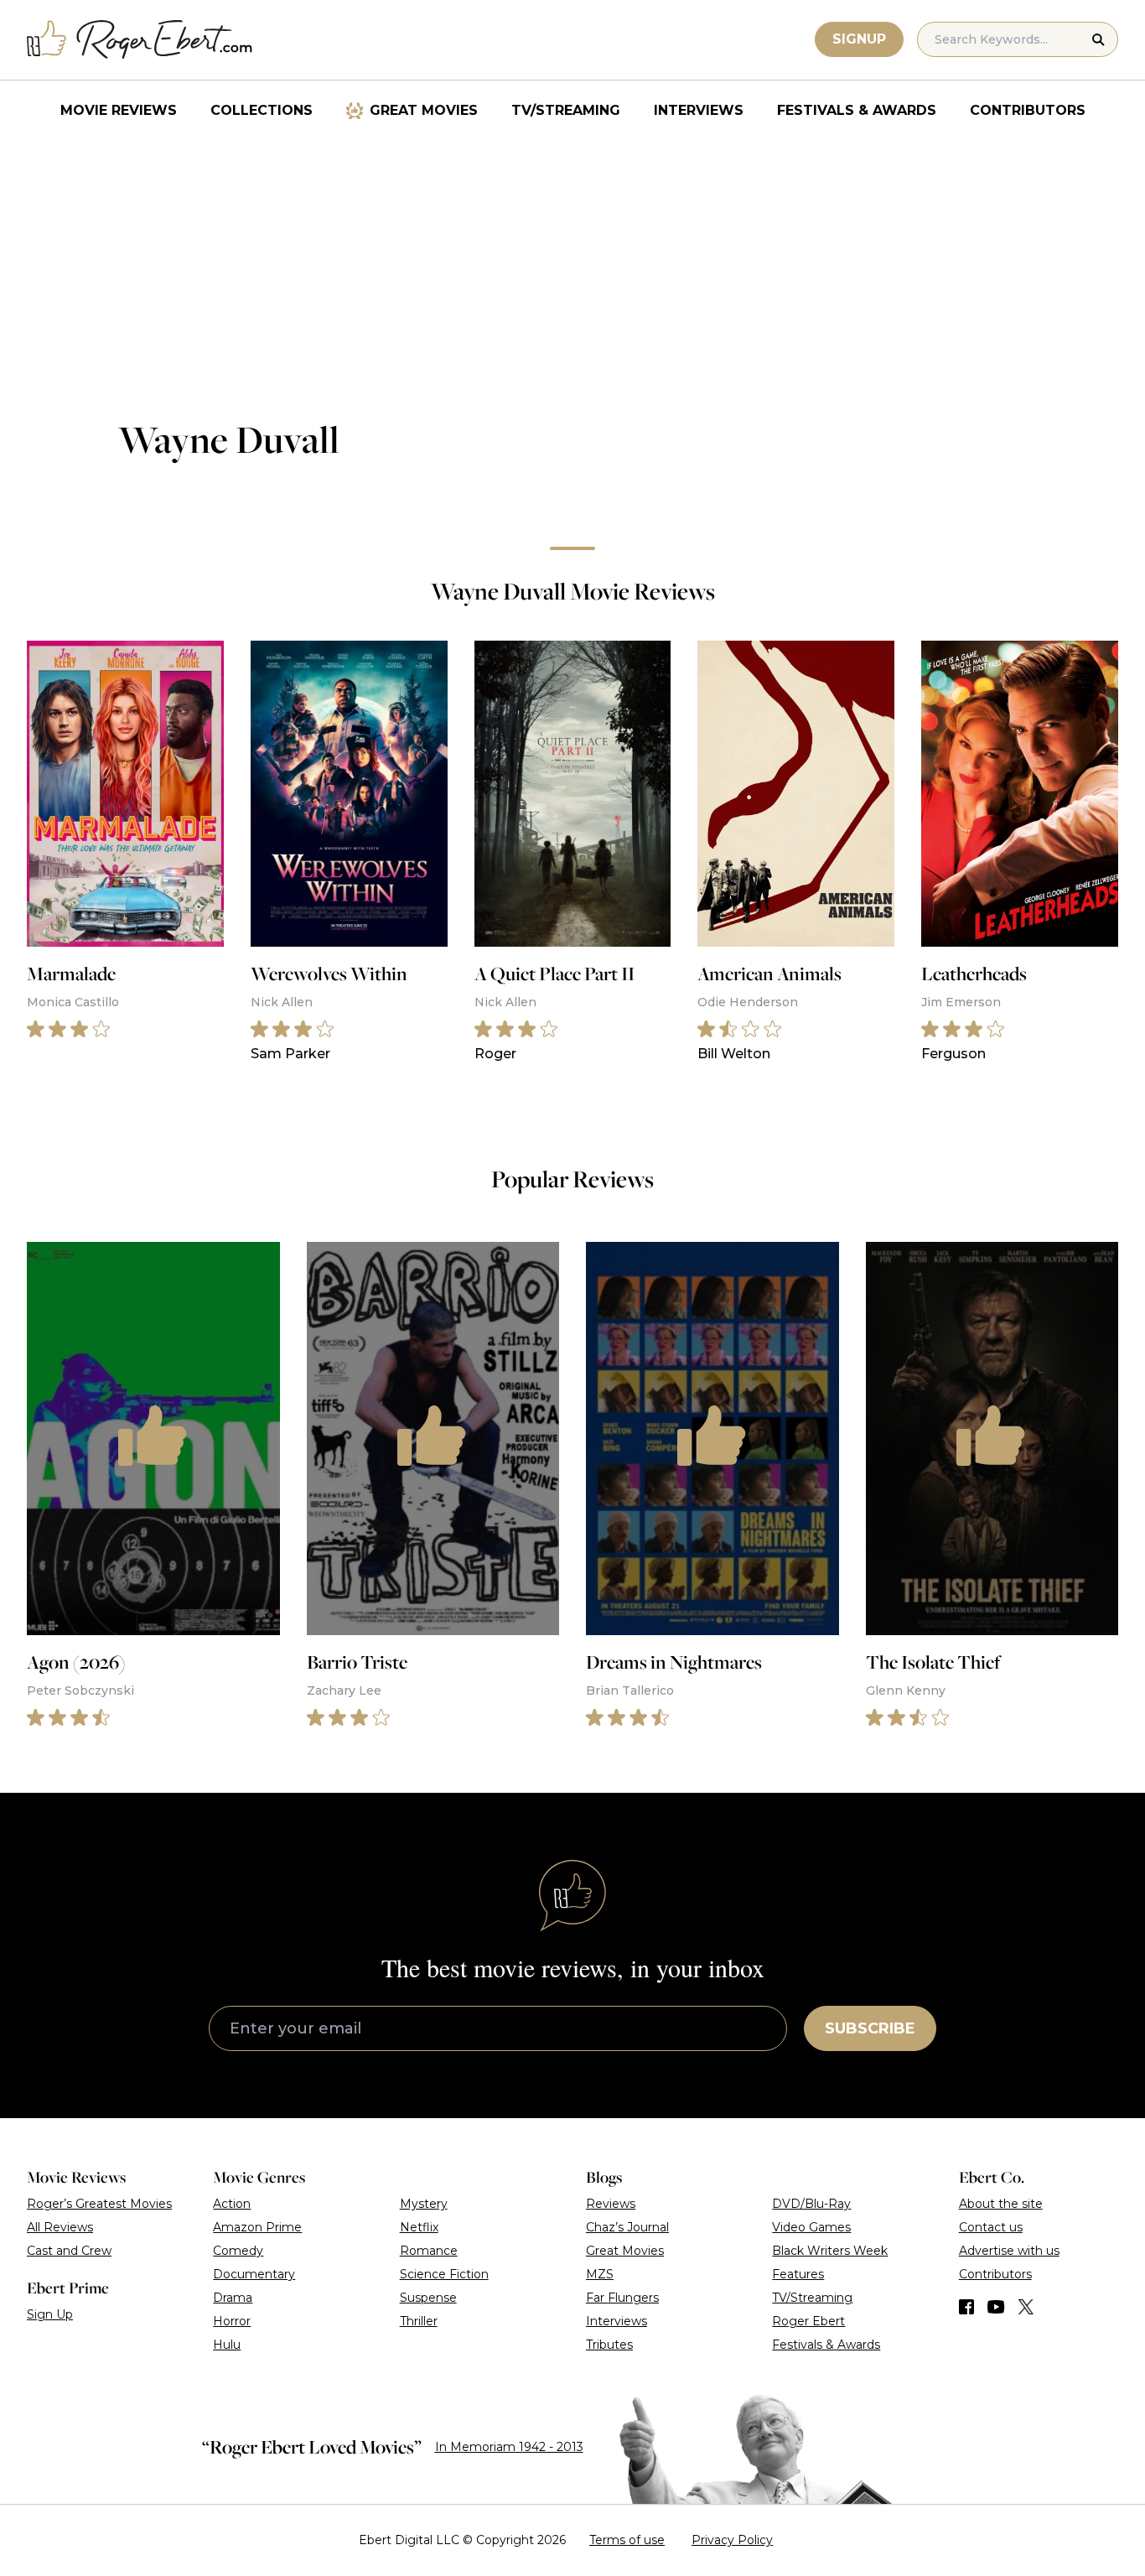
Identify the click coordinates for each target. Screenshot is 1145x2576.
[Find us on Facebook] (966, 2307)
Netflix (419, 2227)
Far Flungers (622, 2298)
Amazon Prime (257, 2227)
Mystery (424, 2204)
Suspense (428, 2298)
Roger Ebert (808, 2321)
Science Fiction (444, 2274)
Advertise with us (1009, 2251)
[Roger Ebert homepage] (140, 40)
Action (232, 2204)
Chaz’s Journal (627, 2227)
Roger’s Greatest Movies (99, 2204)
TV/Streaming (566, 110)
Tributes (609, 2345)
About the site (1001, 2204)
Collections (262, 110)
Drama (233, 2298)
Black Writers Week (830, 2251)
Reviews (611, 2204)
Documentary (254, 2274)
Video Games (811, 2227)
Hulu (227, 2345)
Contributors (1028, 110)
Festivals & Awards (857, 110)
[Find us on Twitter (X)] (1026, 2307)
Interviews (699, 110)
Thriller (419, 2321)
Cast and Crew (69, 2251)
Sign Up (50, 2314)
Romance (429, 2251)
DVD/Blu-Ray (811, 2204)
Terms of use (627, 2540)
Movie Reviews (119, 110)
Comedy (238, 2251)
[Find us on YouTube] (996, 2307)
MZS (600, 2274)
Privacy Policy (732, 2540)
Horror (232, 2321)
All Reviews (60, 2227)
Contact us (991, 2227)
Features (798, 2274)
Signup (859, 39)
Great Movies (424, 110)
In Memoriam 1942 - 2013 (509, 2447)
